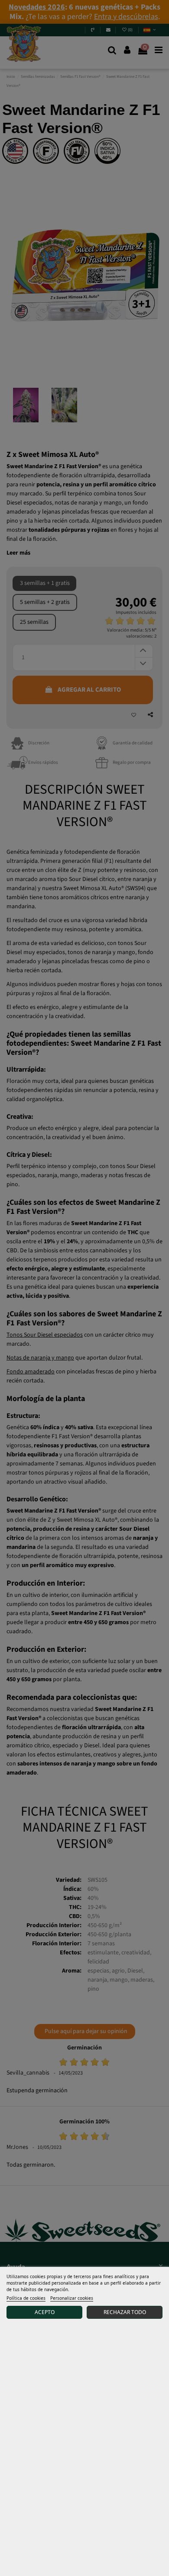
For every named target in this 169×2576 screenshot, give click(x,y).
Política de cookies (26, 2298)
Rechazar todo (125, 2312)
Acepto (45, 2312)
